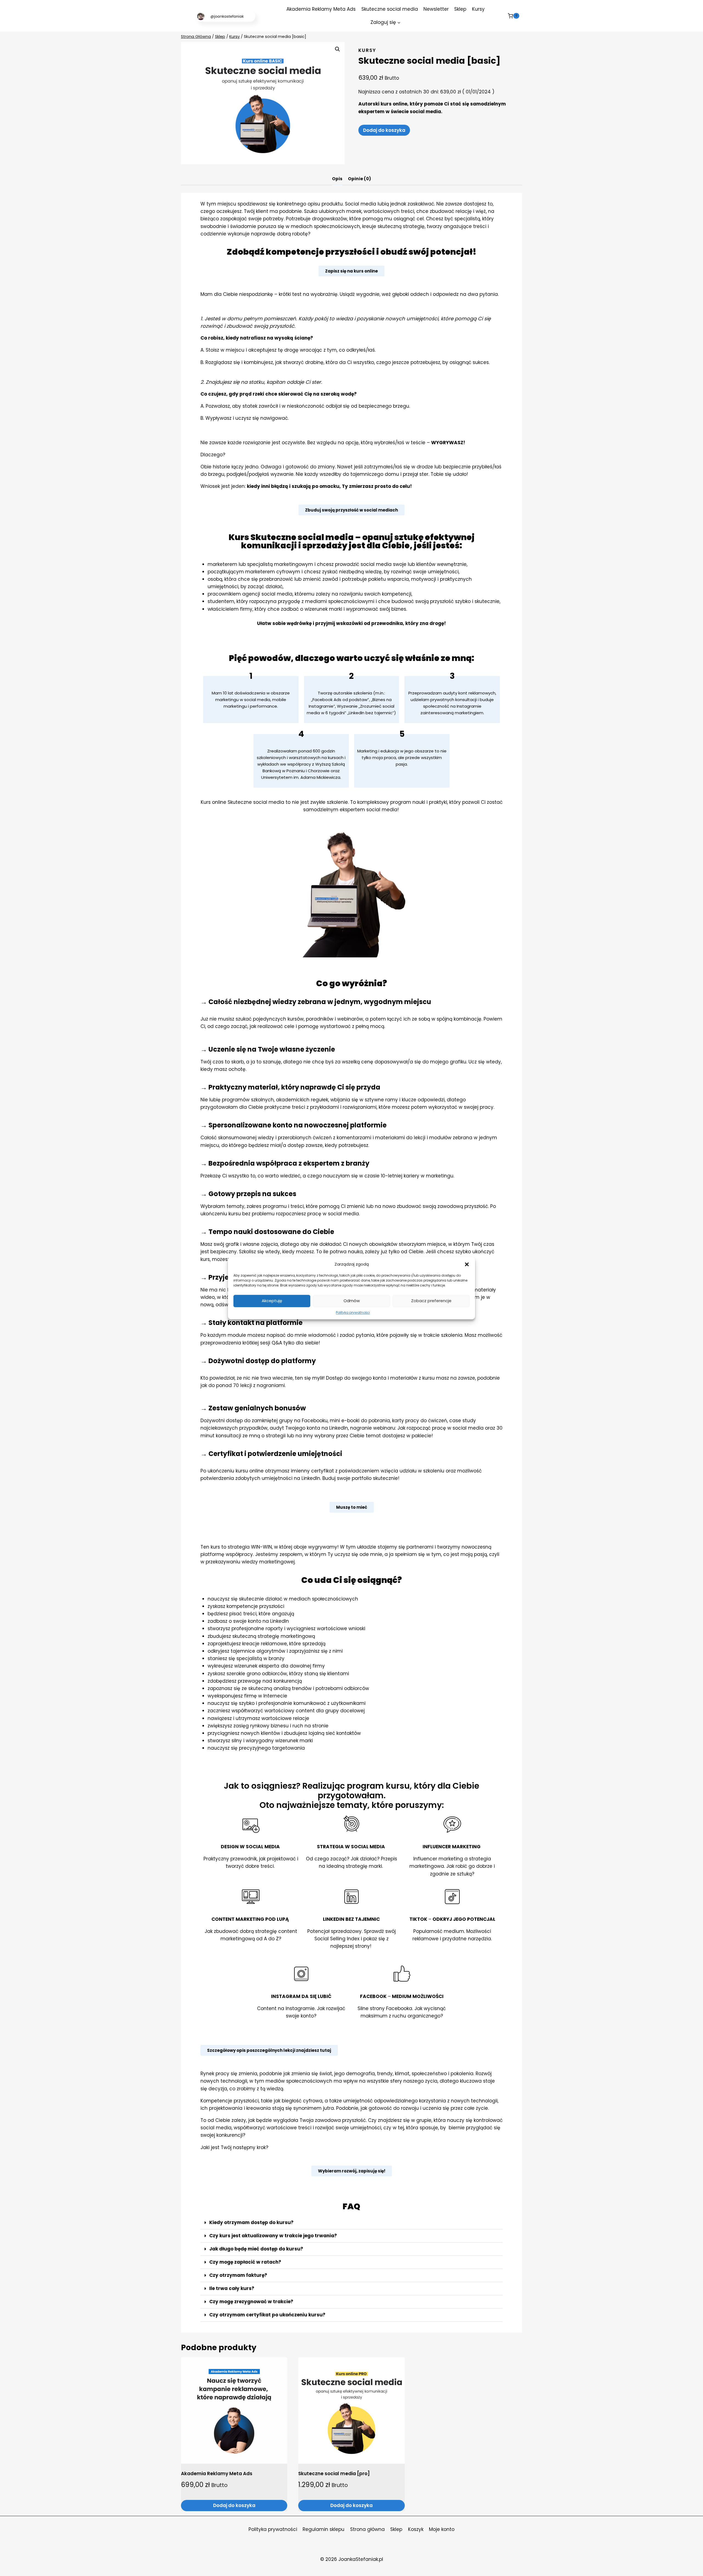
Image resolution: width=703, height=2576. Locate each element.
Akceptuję (272, 1301)
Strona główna (367, 2529)
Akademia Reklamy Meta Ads (321, 9)
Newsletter (436, 9)
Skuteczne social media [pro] (334, 2474)
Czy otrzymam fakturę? (238, 2275)
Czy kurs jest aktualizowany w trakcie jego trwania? (273, 2236)
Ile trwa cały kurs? (232, 2288)
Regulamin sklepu (323, 2529)
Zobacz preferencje (431, 1301)
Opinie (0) (359, 179)
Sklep (460, 9)
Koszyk (416, 2529)
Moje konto (442, 2529)
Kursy (478, 9)
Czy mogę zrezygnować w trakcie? (251, 2302)
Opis (337, 179)
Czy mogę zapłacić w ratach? (245, 2262)
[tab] (337, 180)
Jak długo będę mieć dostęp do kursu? (256, 2249)
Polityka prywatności (353, 1312)
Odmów (352, 1301)
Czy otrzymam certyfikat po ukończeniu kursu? (267, 2315)
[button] (467, 1264)
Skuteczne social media (390, 9)
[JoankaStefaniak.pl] (225, 16)
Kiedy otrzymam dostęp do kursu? (251, 2222)
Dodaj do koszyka (384, 130)
